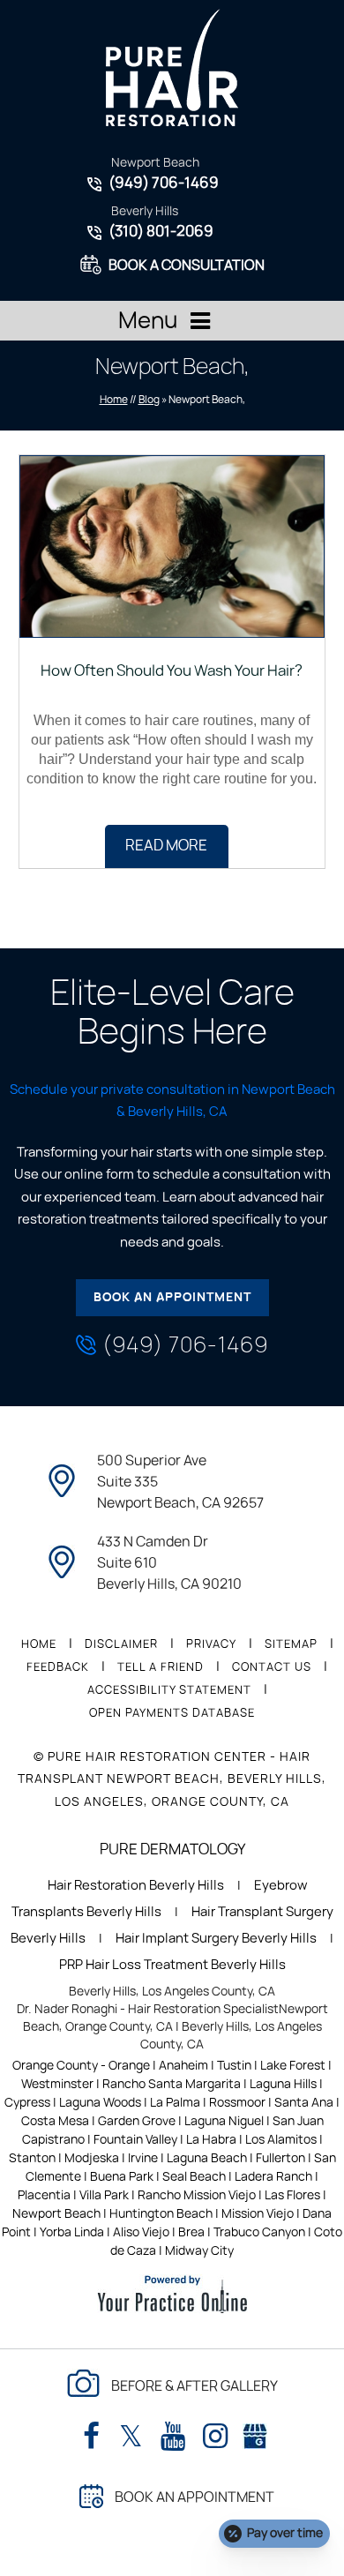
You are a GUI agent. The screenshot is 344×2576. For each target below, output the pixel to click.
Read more (166, 846)
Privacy (211, 1645)
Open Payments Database (172, 1714)
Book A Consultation (187, 266)
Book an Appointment (172, 1298)
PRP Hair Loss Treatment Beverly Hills (172, 1965)
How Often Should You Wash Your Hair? (172, 671)
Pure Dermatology (172, 1850)
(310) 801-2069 (161, 232)
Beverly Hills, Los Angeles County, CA (172, 1992)
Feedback (58, 1668)
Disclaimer (121, 1645)
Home (114, 400)
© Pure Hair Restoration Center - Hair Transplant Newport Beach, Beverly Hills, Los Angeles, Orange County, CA (172, 1779)
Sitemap (291, 1645)
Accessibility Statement (169, 1691)
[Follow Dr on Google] (255, 2433)
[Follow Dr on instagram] (215, 2437)
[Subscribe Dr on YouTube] (173, 2437)
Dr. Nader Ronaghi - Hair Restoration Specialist (148, 2010)
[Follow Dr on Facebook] (91, 2437)
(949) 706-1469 (164, 183)
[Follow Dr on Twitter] (131, 2437)
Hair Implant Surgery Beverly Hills (216, 1939)
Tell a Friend (161, 1668)
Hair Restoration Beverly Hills (136, 1886)
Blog (149, 400)
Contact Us (272, 1668)
